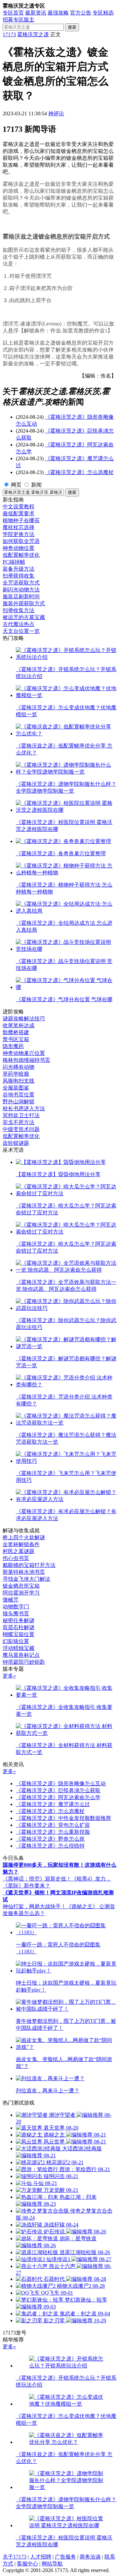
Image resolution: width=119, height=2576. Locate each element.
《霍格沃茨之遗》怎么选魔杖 (79, 472)
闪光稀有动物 (19, 1067)
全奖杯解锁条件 (21, 1544)
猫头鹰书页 (16, 1614)
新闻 (36, 485)
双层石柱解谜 (19, 1627)
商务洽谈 (90, 2557)
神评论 (56, 113)
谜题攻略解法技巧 (24, 1019)
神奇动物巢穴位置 (24, 1053)
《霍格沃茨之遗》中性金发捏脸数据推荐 (63, 1818)
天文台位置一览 (21, 631)
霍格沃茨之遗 (33, 34)
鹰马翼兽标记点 (21, 1655)
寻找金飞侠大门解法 (26, 1579)
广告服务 (65, 2557)
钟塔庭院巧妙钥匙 (24, 1662)
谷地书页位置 (19, 1095)
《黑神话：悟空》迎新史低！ (37, 1879)
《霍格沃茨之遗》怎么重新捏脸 (53, 1832)
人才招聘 (41, 2557)
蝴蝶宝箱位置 (19, 1634)
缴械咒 (11, 1600)
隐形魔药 (13, 1046)
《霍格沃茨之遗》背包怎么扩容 (53, 1825)
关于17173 (15, 2557)
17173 (9, 34)
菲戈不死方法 (19, 1122)
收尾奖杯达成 (19, 1025)
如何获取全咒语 (21, 541)
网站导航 (52, 2564)
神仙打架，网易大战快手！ (34, 1906)
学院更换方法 (19, 534)
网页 (16, 485)
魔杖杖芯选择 (19, 527)
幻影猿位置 (16, 1641)
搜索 (72, 27)
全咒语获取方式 (21, 583)
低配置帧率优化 (21, 555)
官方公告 (81, 13)
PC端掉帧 (14, 562)
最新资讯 (36, 13)
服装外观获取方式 (24, 603)
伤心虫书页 (16, 1558)
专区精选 (103, 13)
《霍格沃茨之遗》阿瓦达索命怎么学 (58, 1797)
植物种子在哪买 (21, 520)
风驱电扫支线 (19, 1081)
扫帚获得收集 (19, 576)
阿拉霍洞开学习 (21, 1593)
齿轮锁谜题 (16, 1143)
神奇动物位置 (19, 548)
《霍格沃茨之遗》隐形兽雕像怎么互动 (61, 1783)
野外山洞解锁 (19, 1102)
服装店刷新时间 (21, 596)
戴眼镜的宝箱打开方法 (29, 1565)
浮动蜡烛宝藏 (19, 1648)
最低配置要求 (19, 513)
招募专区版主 (19, 20)
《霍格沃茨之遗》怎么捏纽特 (50, 1846)
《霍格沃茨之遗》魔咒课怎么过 (53, 1804)
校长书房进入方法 (24, 1108)
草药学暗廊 (16, 1074)
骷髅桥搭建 (16, 1032)
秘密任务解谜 (19, 1620)
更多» (9, 1676)
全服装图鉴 (16, 1088)
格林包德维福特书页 (26, 1060)
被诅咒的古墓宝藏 (24, 617)
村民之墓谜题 (19, 1551)
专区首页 (13, 13)
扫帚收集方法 (19, 610)
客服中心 (27, 2564)
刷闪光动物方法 (21, 590)
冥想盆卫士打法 (21, 1115)
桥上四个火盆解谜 (24, 1537)
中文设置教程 (19, 507)
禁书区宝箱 (16, 1039)
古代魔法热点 (19, 624)
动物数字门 (16, 1607)
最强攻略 (58, 13)
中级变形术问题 (21, 1129)
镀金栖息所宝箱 (21, 1586)
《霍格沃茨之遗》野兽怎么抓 (50, 1839)
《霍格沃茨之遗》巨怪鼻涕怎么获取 (58, 1790)
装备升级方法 (19, 569)
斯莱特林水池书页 (24, 1572)
